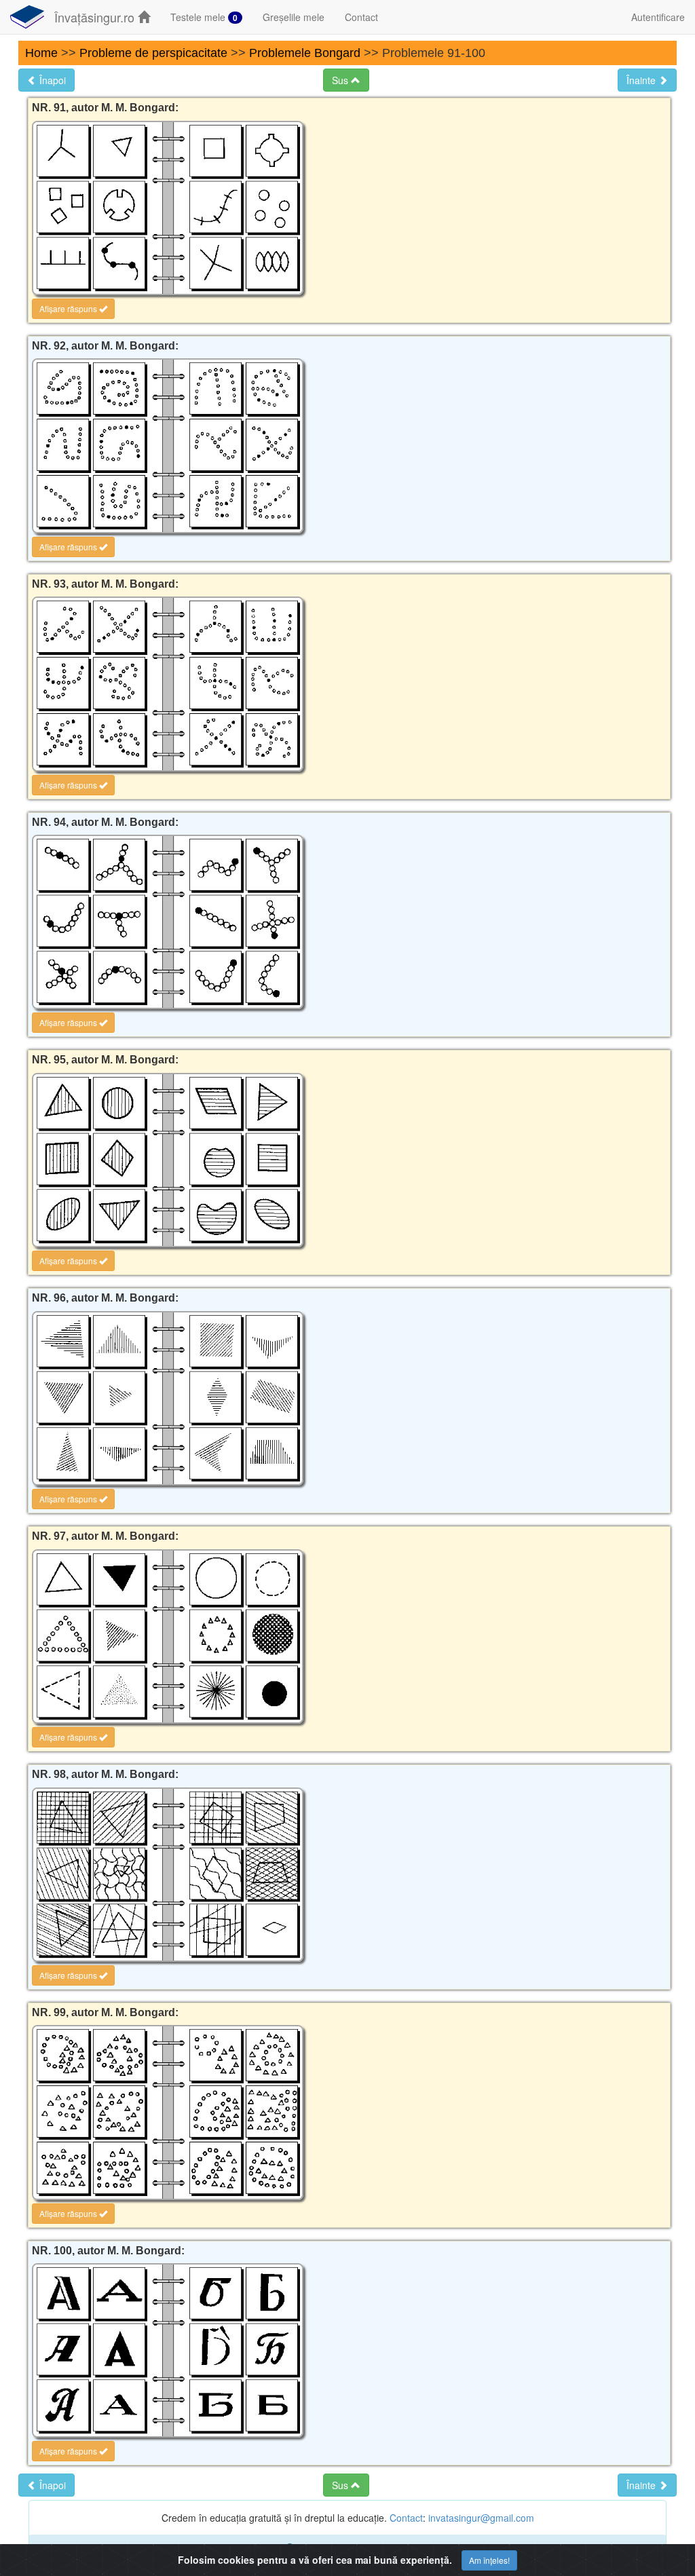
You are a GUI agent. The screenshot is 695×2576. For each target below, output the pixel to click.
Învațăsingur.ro (96, 17)
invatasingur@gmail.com (481, 2518)
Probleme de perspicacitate (153, 53)
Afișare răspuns (69, 308)
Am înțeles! (489, 2560)
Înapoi (51, 80)
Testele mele (204, 17)
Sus (341, 80)
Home (41, 53)
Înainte (642, 80)
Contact (361, 17)
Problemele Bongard (305, 53)
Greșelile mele (294, 17)
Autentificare (658, 17)
